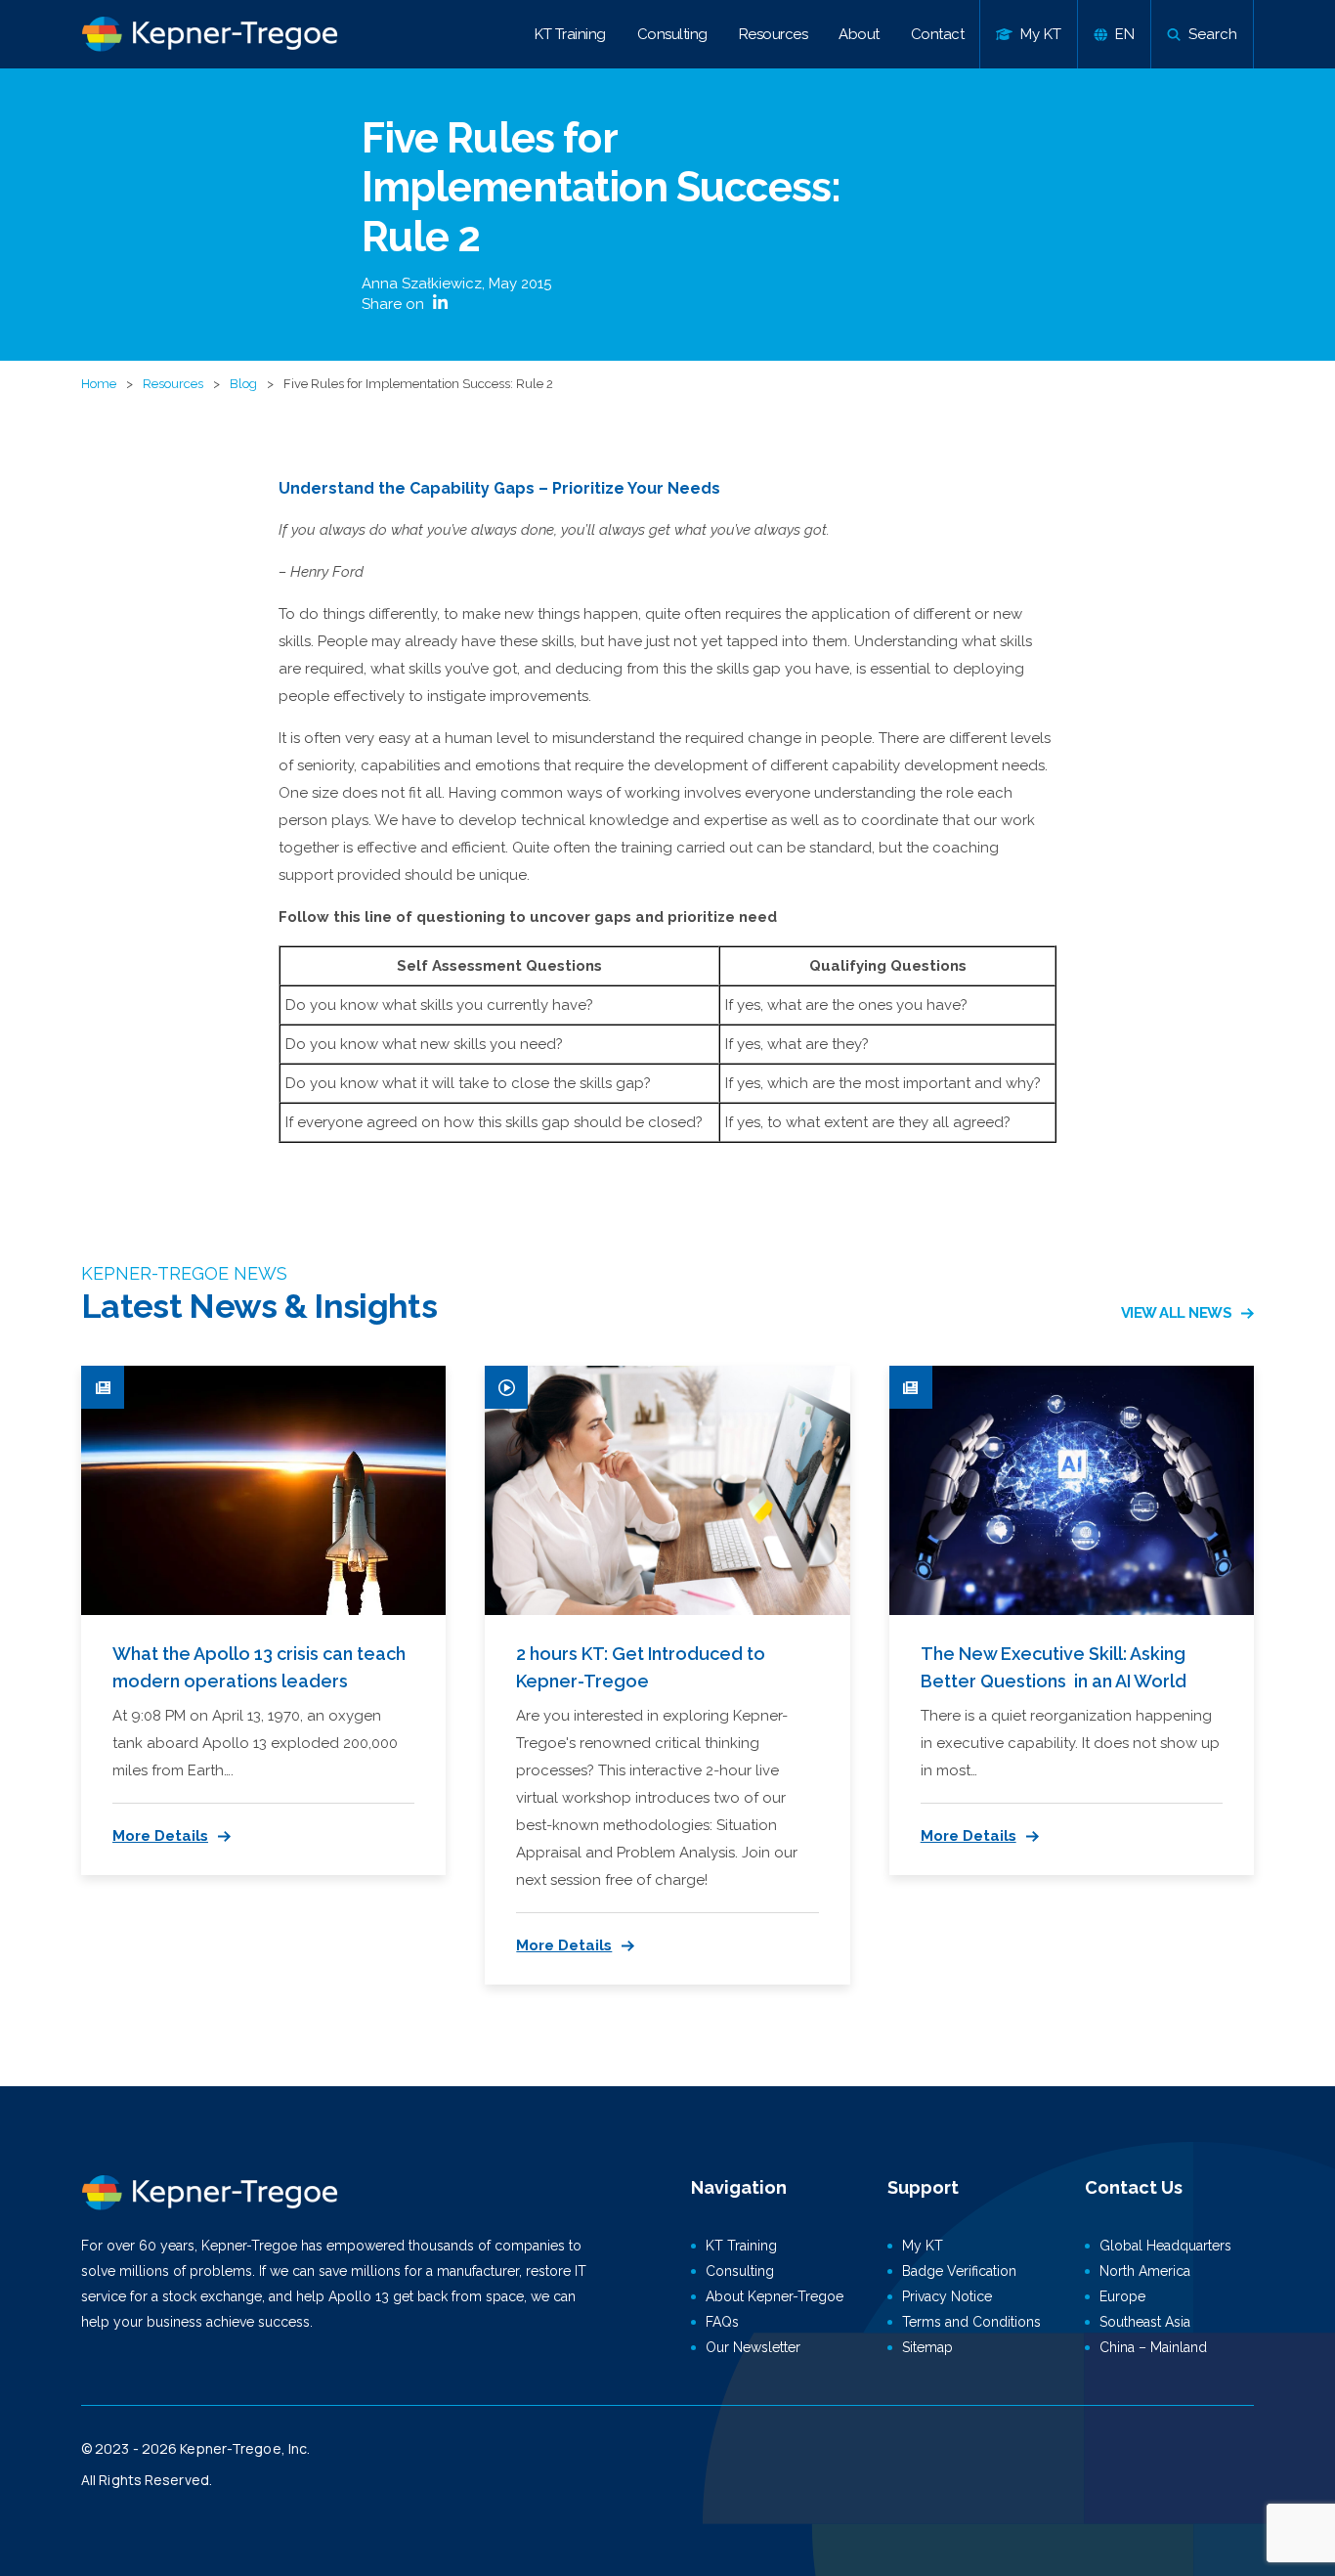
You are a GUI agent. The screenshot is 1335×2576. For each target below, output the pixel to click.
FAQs (722, 2322)
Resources (774, 34)
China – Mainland (1153, 2347)
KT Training (570, 34)
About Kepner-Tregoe (775, 2296)
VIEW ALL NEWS (1177, 1313)
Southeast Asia (1145, 2322)
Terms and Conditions (971, 2322)
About (859, 34)
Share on (395, 304)
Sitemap (927, 2347)
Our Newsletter (753, 2347)
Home (99, 384)
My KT (923, 2246)
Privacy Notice (947, 2296)
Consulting (672, 34)
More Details (160, 1836)
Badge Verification (959, 2271)
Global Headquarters (1165, 2246)
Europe (1122, 2296)
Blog (243, 384)
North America (1145, 2271)
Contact (938, 34)
